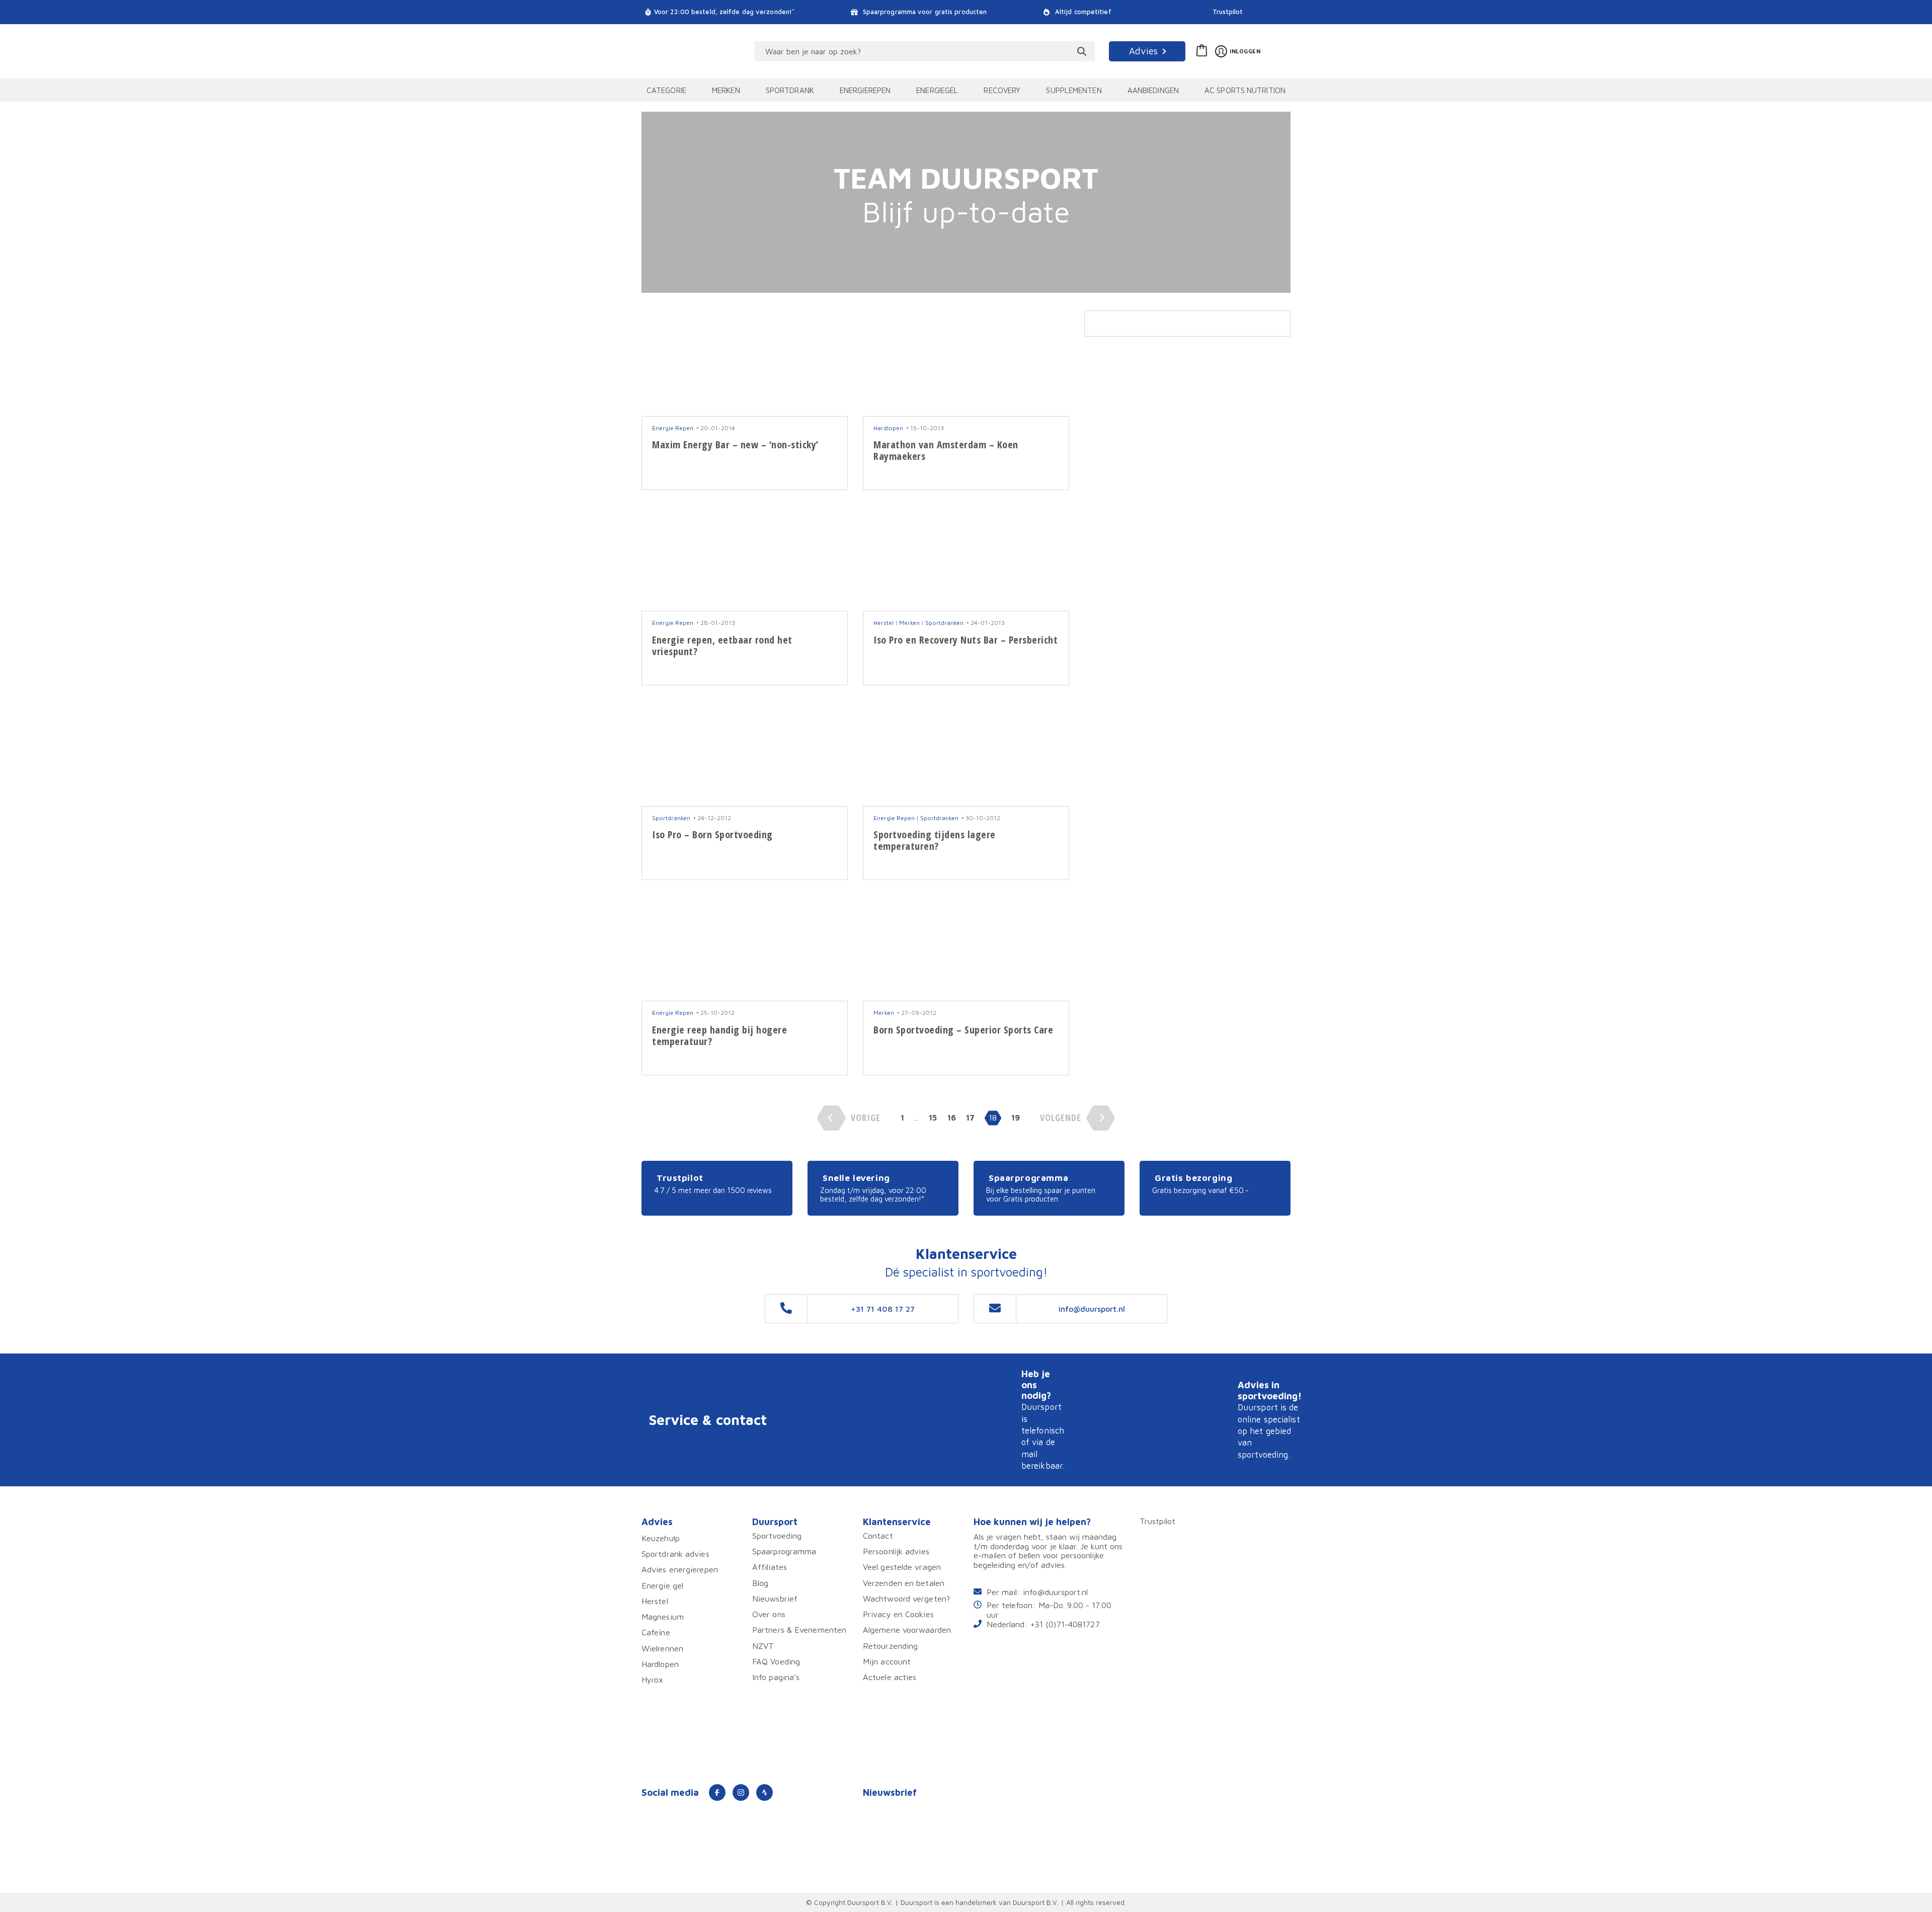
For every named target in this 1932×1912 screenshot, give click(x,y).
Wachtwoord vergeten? (906, 1598)
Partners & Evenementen (799, 1629)
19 (1016, 1118)
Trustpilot (1228, 12)
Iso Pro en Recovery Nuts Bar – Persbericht (965, 640)
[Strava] (764, 1793)
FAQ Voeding (776, 1661)
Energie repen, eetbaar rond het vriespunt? (722, 646)
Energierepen (865, 90)
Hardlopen (888, 428)
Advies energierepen (680, 1569)
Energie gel (662, 1585)
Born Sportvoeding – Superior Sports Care (963, 1030)
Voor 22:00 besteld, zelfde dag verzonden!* (724, 12)
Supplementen (1074, 90)
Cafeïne (656, 1632)
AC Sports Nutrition (1245, 90)
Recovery (1002, 90)
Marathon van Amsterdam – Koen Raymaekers (946, 450)
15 (933, 1118)
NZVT (763, 1646)
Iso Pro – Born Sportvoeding (712, 834)
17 (970, 1118)
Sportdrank (790, 90)
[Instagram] (741, 1793)
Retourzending (890, 1646)
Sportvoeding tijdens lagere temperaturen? (935, 840)
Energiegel (937, 90)
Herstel (883, 623)
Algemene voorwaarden (907, 1629)
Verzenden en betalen (904, 1583)
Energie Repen (673, 428)
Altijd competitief (1082, 12)
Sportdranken (944, 623)
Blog (760, 1583)
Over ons (769, 1614)
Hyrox (653, 1679)
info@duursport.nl (1055, 1592)
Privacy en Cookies (898, 1614)
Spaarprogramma (784, 1551)
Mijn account (887, 1661)
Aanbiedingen (1153, 90)
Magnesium (663, 1616)
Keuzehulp (661, 1538)
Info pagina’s (776, 1677)
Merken (726, 90)
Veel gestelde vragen (902, 1567)
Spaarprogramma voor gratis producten (924, 12)
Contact (878, 1535)
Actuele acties (890, 1677)
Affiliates (770, 1567)
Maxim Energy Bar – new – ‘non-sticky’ (735, 445)
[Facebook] (717, 1793)
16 (952, 1118)
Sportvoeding (777, 1535)
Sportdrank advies (675, 1553)
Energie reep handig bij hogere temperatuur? (719, 1035)
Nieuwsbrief (775, 1598)
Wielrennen (662, 1648)
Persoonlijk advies (896, 1551)
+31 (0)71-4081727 (1065, 1624)
